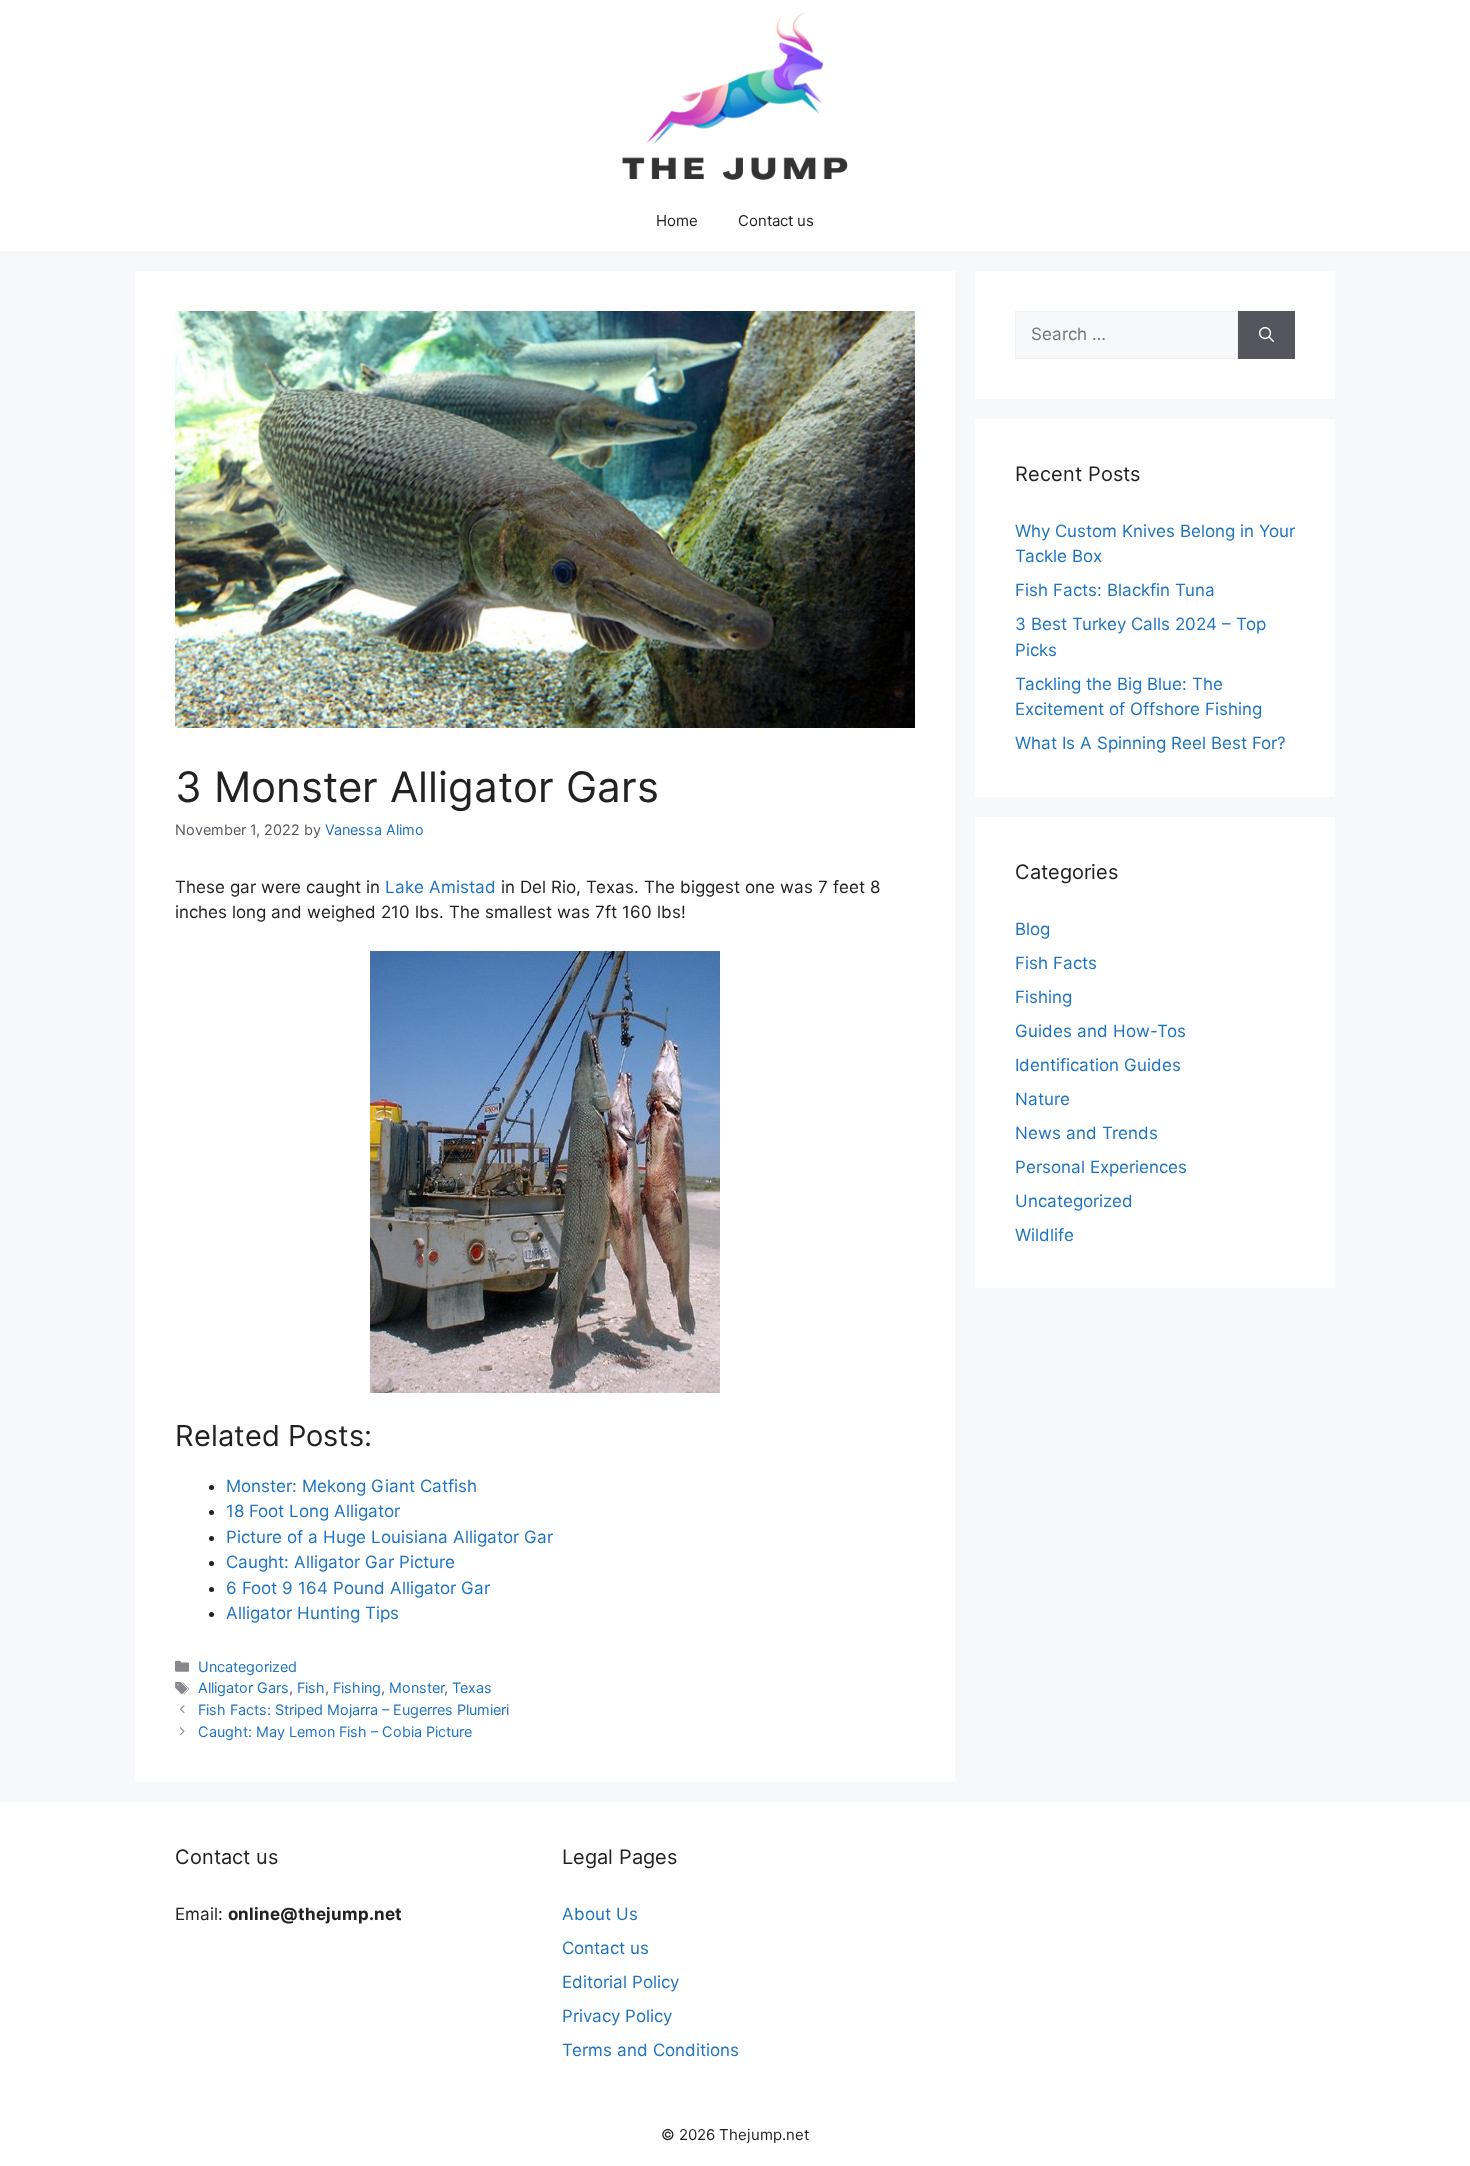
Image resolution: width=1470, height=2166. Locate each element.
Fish (311, 1687)
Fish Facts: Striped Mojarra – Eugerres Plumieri (353, 1709)
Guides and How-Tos (1100, 1031)
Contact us (776, 220)
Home (677, 220)
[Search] (1266, 335)
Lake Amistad (440, 887)
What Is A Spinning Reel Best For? (1150, 743)
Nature (1042, 1099)
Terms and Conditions (650, 2050)
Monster (416, 1687)
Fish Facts (1056, 963)
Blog (1032, 929)
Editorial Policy (620, 1982)
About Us (600, 1914)
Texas (472, 1687)
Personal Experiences (1101, 1167)
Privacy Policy (617, 2016)
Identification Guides (1098, 1065)
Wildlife (1044, 1235)
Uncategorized (247, 1666)
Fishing (357, 1687)
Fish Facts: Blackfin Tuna (1115, 590)
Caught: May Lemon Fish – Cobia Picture (335, 1731)
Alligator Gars (243, 1687)
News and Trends (1086, 1133)
